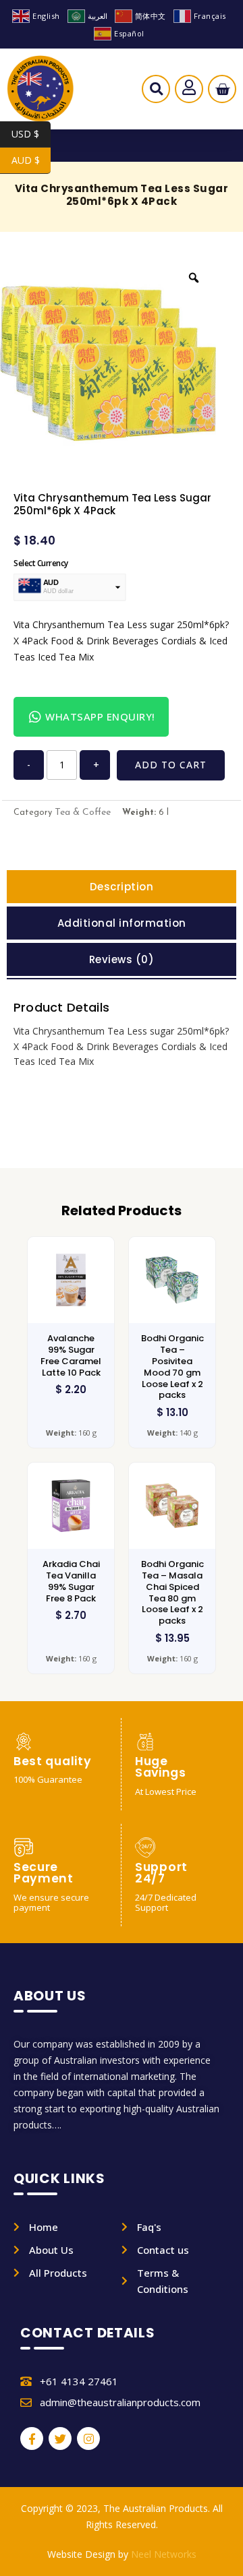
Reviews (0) (122, 959)
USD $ (31, 134)
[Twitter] (60, 2439)
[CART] (222, 89)
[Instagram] (88, 2439)
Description (122, 887)
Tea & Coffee (83, 812)
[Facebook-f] (32, 2439)
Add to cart (171, 765)
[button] (156, 92)
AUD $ (31, 160)
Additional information (122, 923)
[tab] (122, 887)
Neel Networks (164, 2554)
